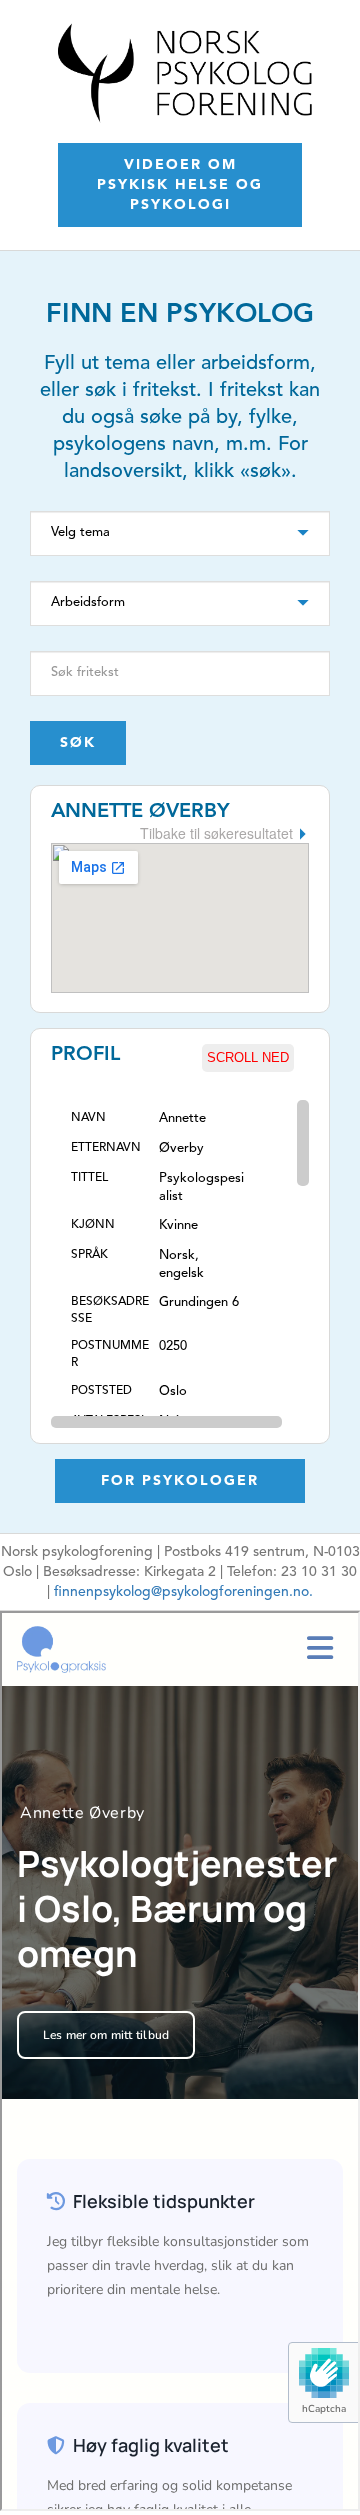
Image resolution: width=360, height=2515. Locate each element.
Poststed (101, 1391)
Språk (89, 1255)
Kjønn (93, 1225)
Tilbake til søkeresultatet (216, 833)
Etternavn (106, 1148)
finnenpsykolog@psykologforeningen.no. (183, 1592)
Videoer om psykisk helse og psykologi (180, 185)
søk (78, 743)
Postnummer (110, 1354)
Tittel (89, 1178)
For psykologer (180, 1481)
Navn (88, 1118)
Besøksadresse (110, 1310)
